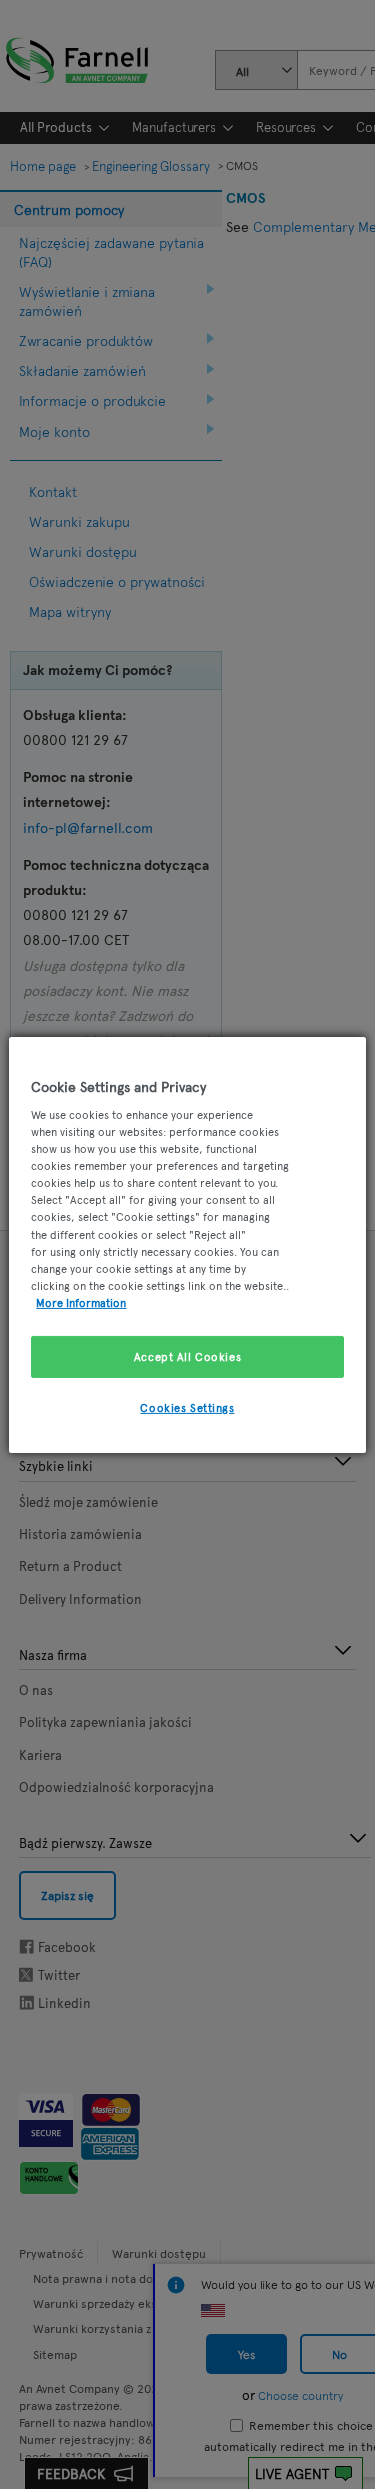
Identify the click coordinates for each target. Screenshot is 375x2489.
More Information (81, 1302)
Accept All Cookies (187, 1356)
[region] (187, 1244)
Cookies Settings (187, 1407)
